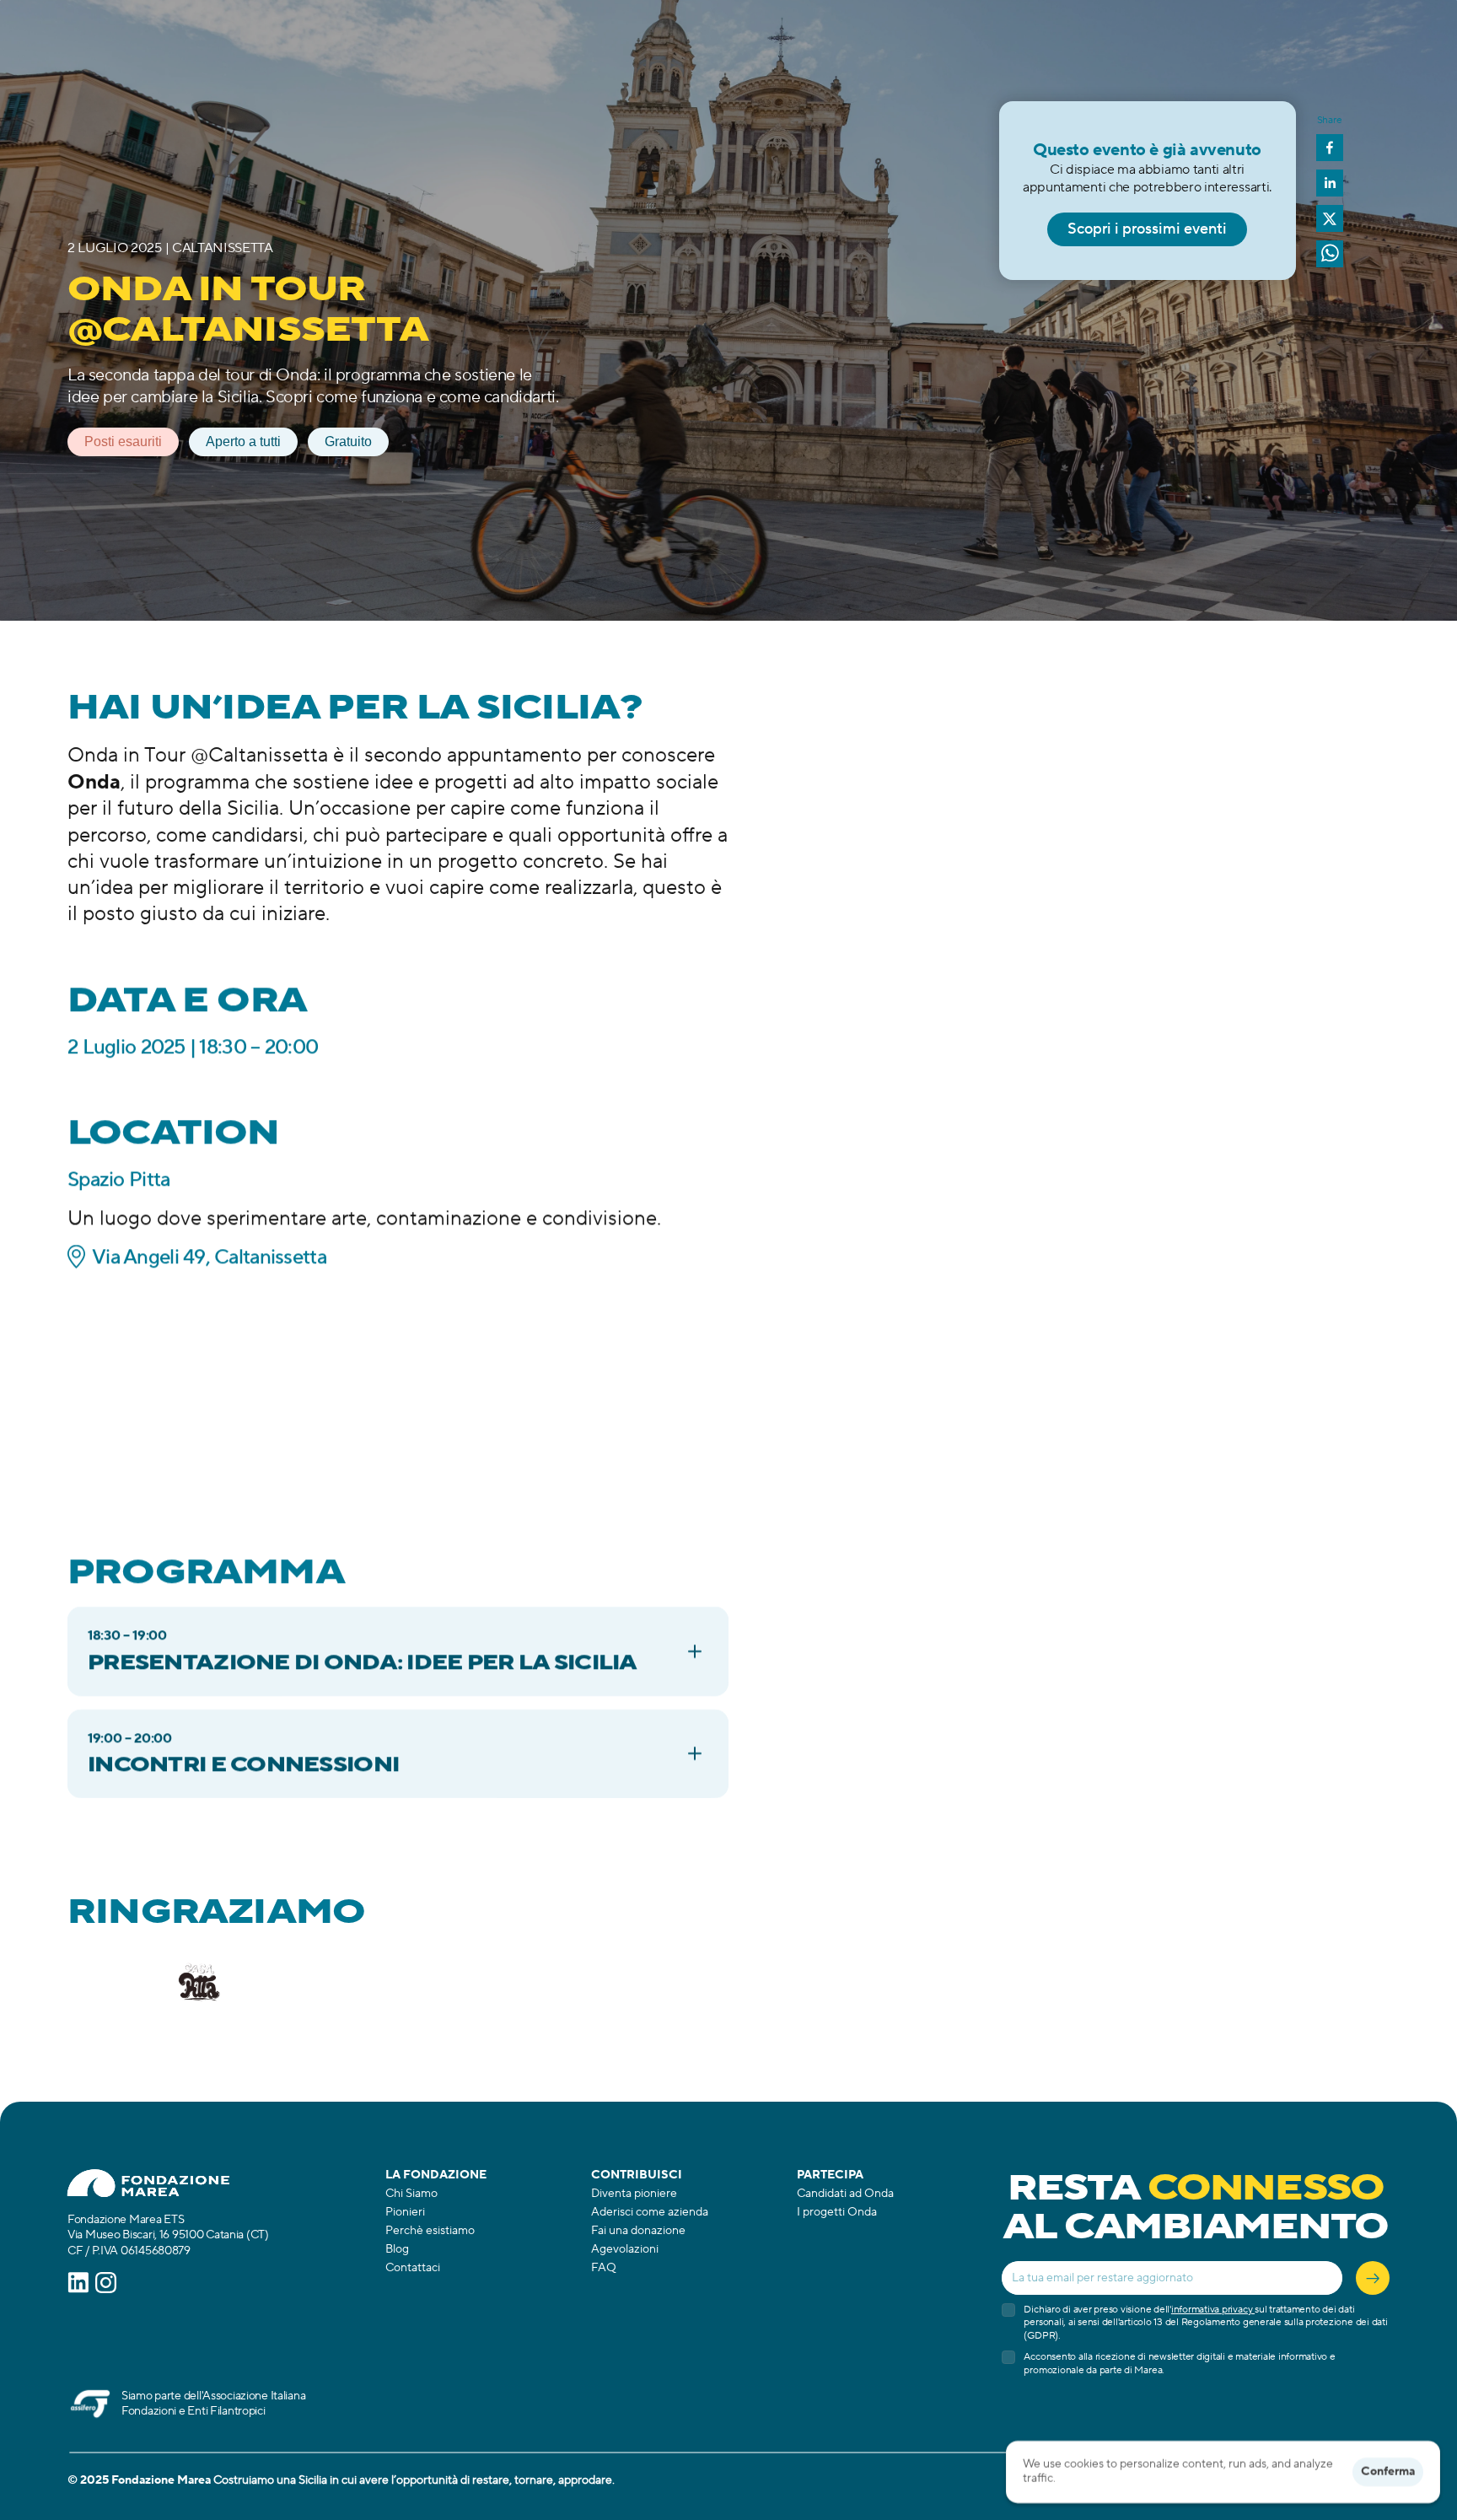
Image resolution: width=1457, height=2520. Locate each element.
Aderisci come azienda (650, 2212)
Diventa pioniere (634, 2194)
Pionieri (405, 2212)
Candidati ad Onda (845, 2194)
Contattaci (413, 2268)
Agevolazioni (625, 2249)
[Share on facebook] (1330, 149)
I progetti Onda (837, 2212)
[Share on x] (1330, 220)
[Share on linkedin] (1330, 184)
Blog (397, 2249)
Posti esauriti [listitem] (123, 442)
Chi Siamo (411, 2194)
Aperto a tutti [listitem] (243, 442)
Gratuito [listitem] (348, 442)
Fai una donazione (638, 2231)
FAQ (604, 2268)
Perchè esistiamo (430, 2231)
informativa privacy (1213, 2310)
